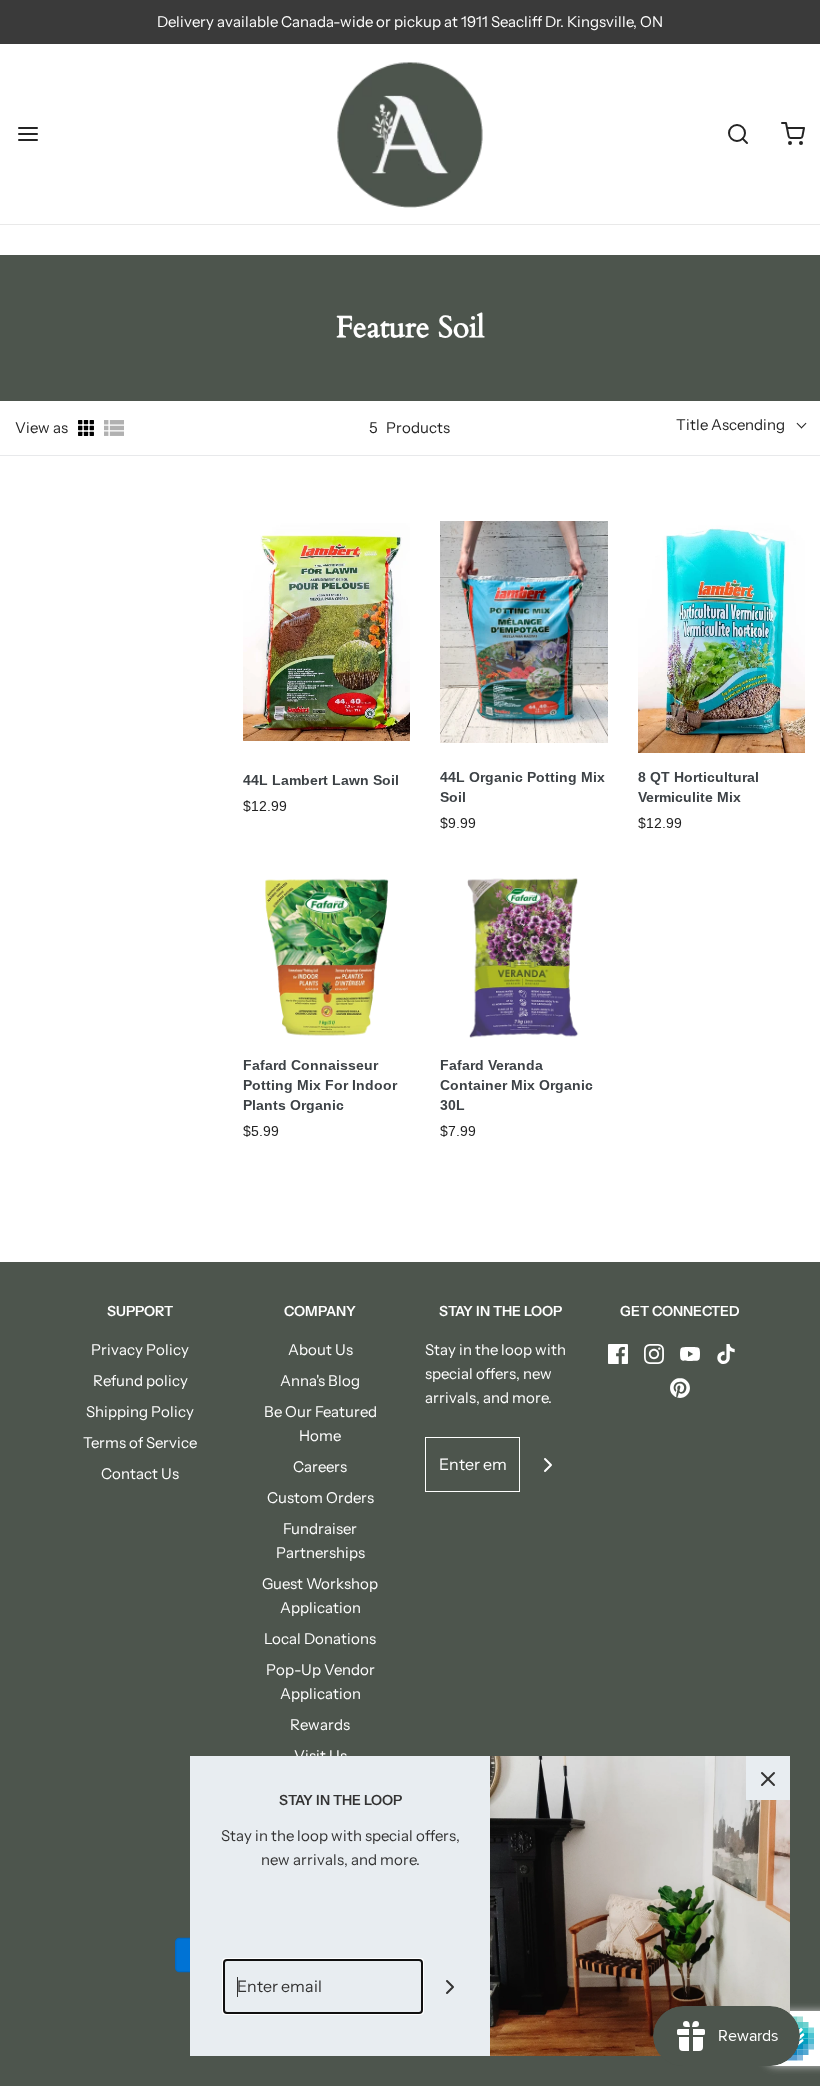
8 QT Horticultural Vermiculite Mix (698, 787)
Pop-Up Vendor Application (320, 1681)
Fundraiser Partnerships (320, 1540)
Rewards (320, 1724)
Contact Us (140, 1473)
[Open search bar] (737, 134)
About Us (320, 1349)
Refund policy (140, 1380)
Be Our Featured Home (320, 1423)
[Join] (547, 1464)
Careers (320, 1466)
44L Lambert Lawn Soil (321, 780)
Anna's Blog (320, 1380)
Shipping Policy (140, 1411)
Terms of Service (140, 1442)
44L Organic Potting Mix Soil (522, 787)
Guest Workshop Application (320, 1595)
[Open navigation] (27, 134)
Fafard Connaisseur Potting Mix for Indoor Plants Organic (320, 1085)
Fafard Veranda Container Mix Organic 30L (516, 1085)
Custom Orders (320, 1497)
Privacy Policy (140, 1349)
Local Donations (320, 1638)
